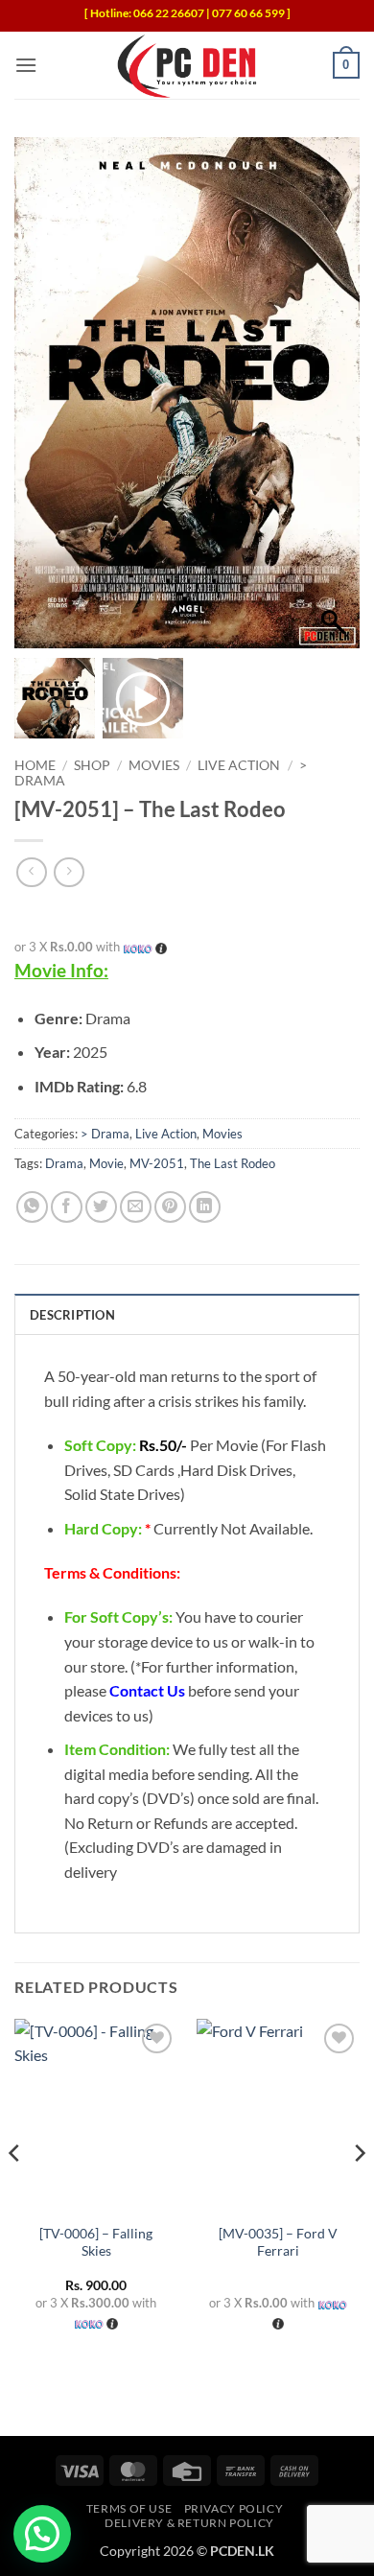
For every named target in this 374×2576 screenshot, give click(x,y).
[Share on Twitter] (101, 1207)
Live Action (239, 765)
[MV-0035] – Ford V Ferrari (278, 2242)
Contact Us (147, 1690)
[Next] (359, 2192)
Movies (154, 765)
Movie (106, 1163)
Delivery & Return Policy (189, 2523)
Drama (64, 1163)
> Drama (105, 1134)
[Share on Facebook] (67, 1207)
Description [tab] (72, 1315)
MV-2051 (157, 1163)
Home (35, 765)
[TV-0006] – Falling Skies (96, 2242)
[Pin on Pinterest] (170, 1207)
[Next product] (31, 872)
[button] (26, 65)
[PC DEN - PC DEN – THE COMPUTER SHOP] (187, 65)
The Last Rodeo (233, 1163)
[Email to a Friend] (136, 1207)
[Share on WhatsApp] (32, 1207)
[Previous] (15, 2192)
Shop (92, 765)
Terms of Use (129, 2508)
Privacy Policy (234, 2508)
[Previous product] (69, 872)
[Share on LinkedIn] (205, 1207)
